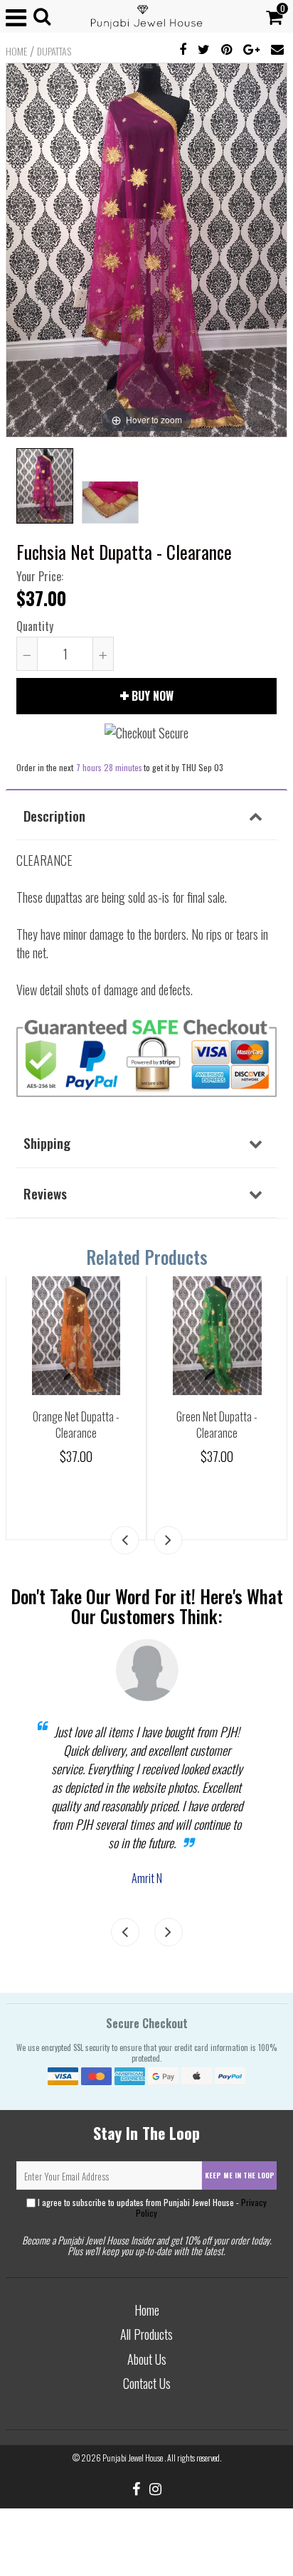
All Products (146, 2334)
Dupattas (54, 51)
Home (16, 51)
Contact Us (147, 2383)
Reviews (45, 1193)
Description (54, 815)
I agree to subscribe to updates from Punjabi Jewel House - (151, 2207)
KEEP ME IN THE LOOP (240, 2175)
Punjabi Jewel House (133, 2458)
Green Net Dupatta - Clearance (217, 1425)
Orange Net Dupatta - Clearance (76, 1425)
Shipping (47, 1143)
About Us (147, 2359)
